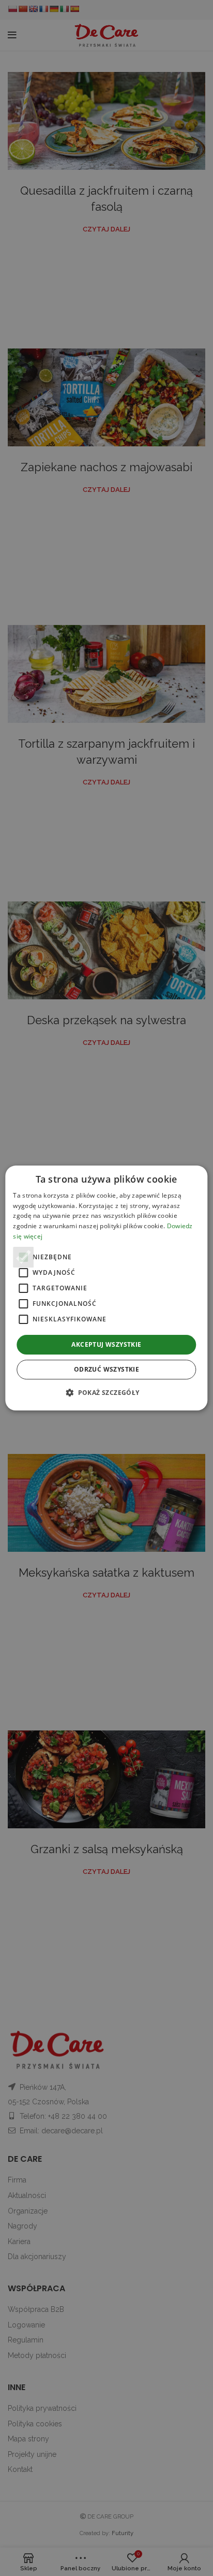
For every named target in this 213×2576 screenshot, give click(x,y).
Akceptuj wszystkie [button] (106, 1344)
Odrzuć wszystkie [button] (106, 1369)
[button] (106, 1392)
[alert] (106, 1288)
